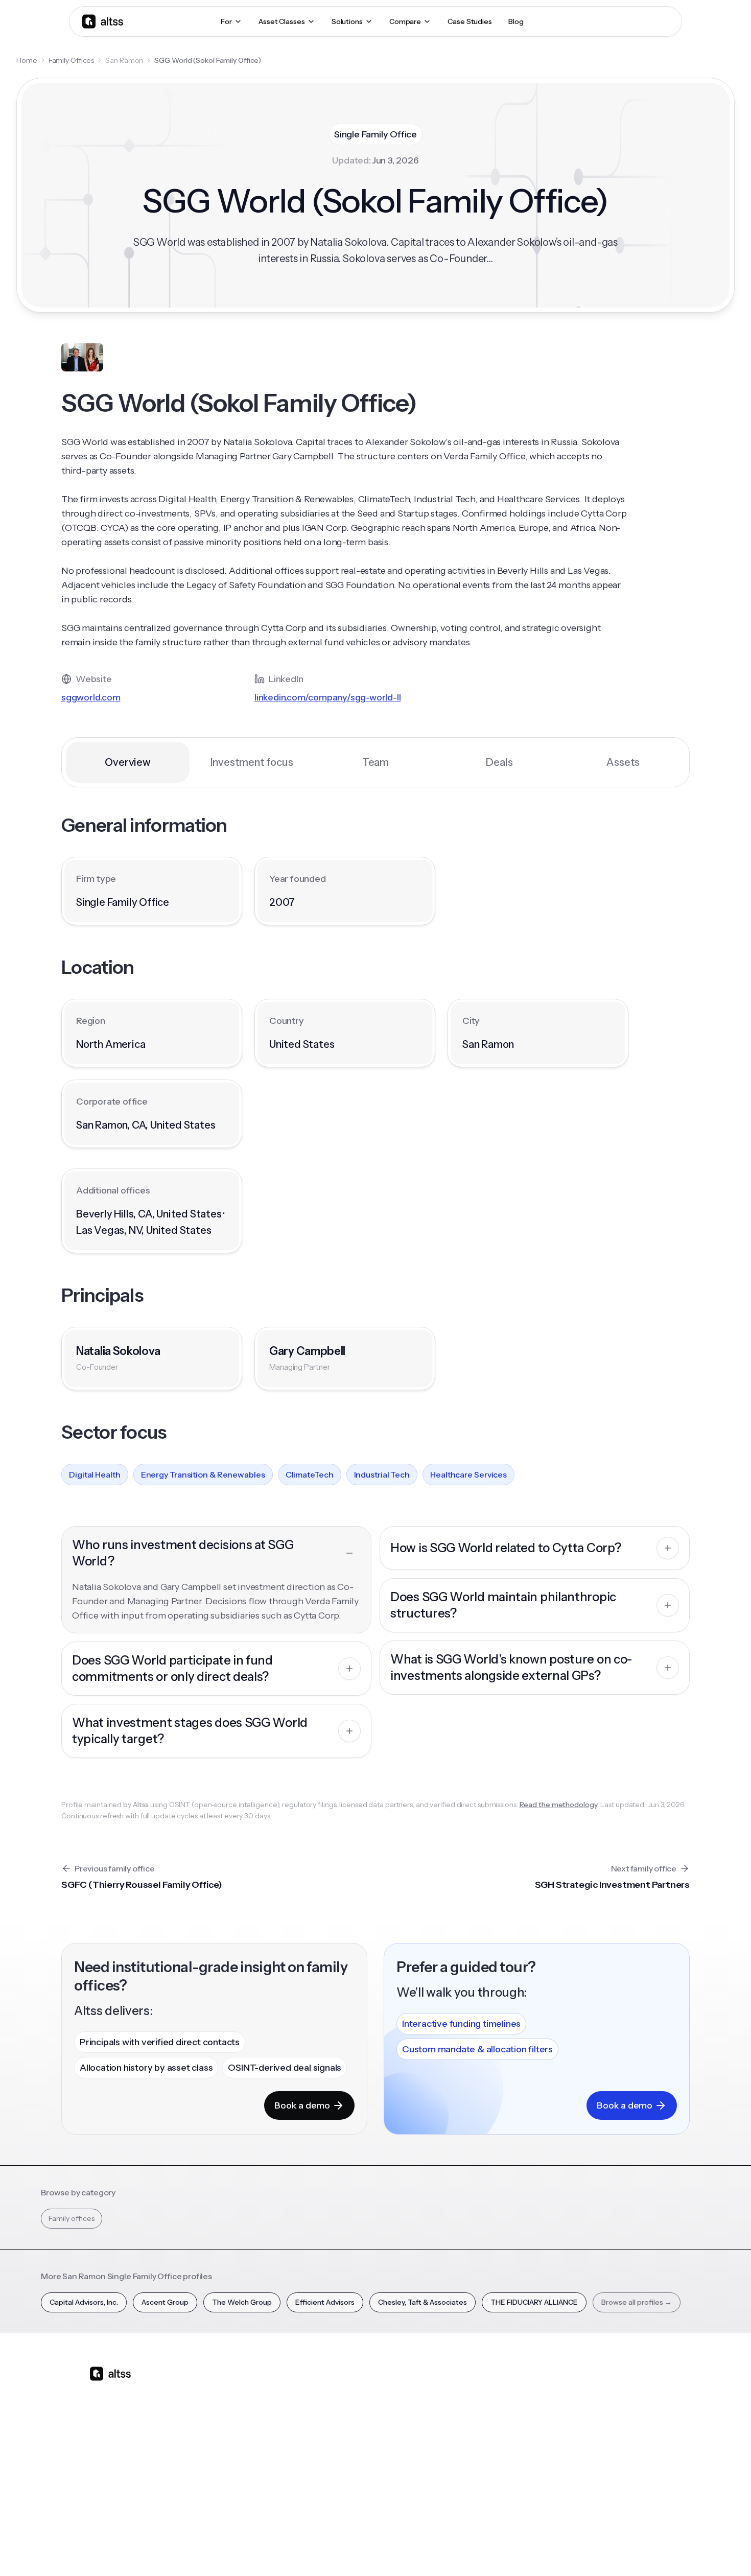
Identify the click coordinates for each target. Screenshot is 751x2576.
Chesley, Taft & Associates (423, 2302)
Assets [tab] (623, 762)
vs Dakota (348, 2460)
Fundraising (264, 2442)
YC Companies (529, 2442)
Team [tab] (375, 762)
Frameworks (525, 2496)
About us (606, 2388)
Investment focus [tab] (252, 762)
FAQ (425, 2478)
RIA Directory (527, 2424)
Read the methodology (559, 1805)
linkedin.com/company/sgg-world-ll (327, 697)
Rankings (520, 2388)
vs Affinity (347, 2478)
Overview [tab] (127, 762)
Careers (604, 2460)
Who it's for (263, 2424)
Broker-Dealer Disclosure (624, 2550)
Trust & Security (447, 2550)
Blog (426, 2388)
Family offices (72, 2218)
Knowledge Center (450, 2460)
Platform (259, 2388)
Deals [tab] (499, 762)
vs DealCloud (353, 2496)
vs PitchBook (353, 2424)
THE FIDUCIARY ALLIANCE (534, 2302)
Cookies (562, 2550)
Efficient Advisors (325, 2302)
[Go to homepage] (103, 21)
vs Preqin (347, 2406)
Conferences (440, 2424)
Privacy (495, 2550)
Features (260, 2406)
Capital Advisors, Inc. (84, 2302)
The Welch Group (242, 2302)
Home (27, 60)
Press (600, 2442)
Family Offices (72, 60)
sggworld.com (91, 697)
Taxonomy (523, 2478)
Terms (528, 2550)
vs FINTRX (348, 2442)
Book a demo (302, 2105)
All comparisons (358, 2388)
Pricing (256, 2460)
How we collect (617, 2406)
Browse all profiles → (637, 2302)
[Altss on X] (101, 2454)
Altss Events (441, 2442)
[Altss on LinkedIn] (127, 2454)
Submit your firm (619, 2478)
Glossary (519, 2460)
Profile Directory (532, 2406)
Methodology (614, 2424)
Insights (430, 2406)
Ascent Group (165, 2302)
